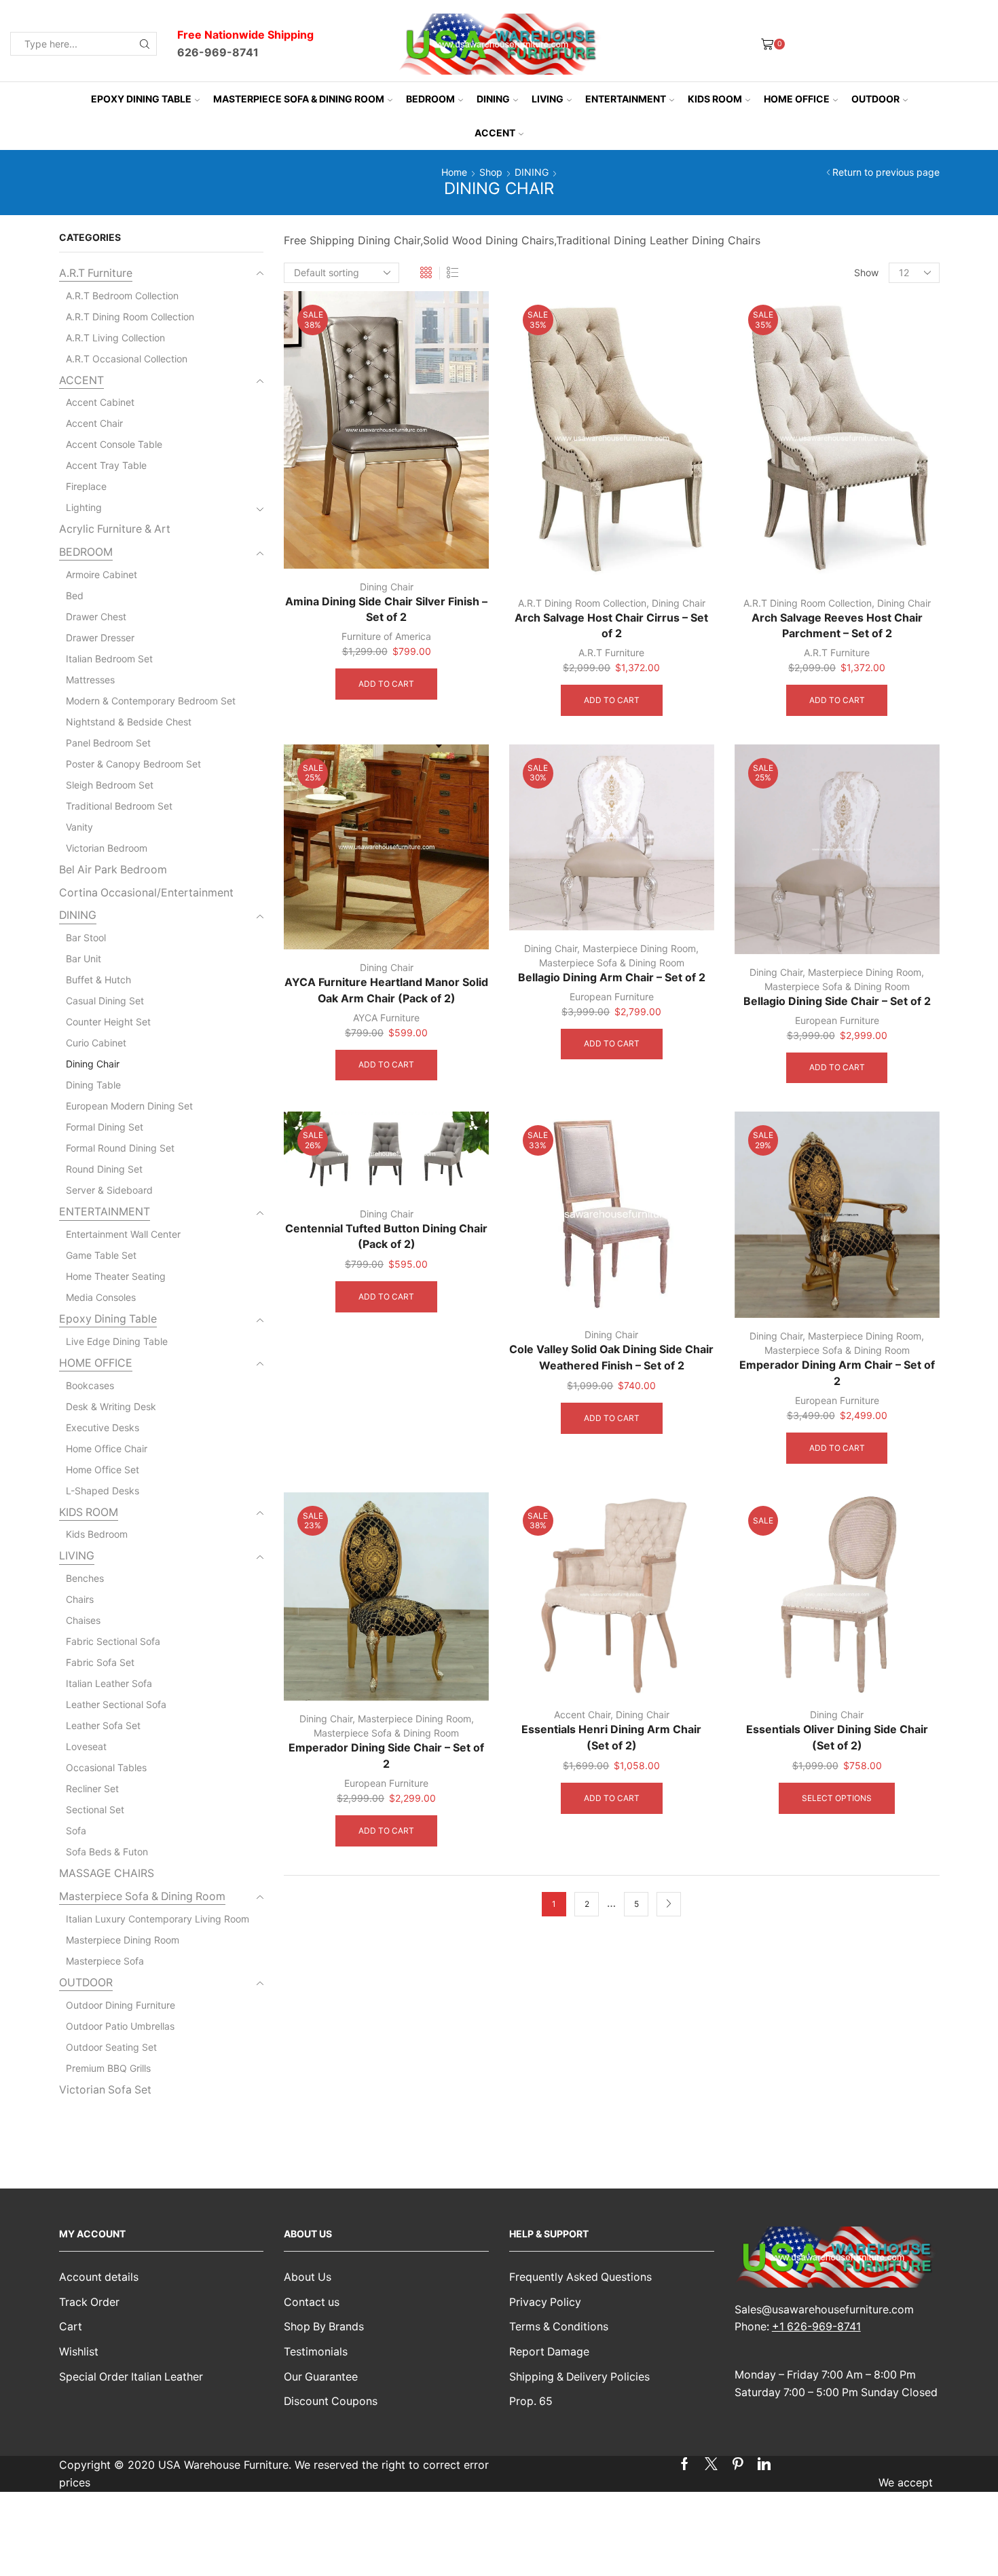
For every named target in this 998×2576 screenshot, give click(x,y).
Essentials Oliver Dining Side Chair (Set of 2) (837, 1738)
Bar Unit (84, 959)
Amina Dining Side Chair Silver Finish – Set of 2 (386, 610)
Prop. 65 (531, 2401)
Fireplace (86, 486)
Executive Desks (103, 1427)
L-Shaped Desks (103, 1491)
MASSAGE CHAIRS (107, 1873)
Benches (85, 1578)
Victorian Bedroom (107, 848)
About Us (308, 2277)
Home (454, 172)
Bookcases (90, 1385)
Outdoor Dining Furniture (121, 2005)
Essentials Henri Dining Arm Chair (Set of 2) (611, 1738)
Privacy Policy (545, 2302)
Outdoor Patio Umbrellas (120, 2026)
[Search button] (145, 44)
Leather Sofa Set (103, 1725)
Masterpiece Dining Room (639, 948)
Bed (75, 595)
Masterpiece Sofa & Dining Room (299, 99)
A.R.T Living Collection (115, 338)
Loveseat (86, 1746)
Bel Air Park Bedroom (113, 870)
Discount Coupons (331, 2401)
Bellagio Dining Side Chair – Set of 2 (837, 1001)
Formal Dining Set (105, 1127)
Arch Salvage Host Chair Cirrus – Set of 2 (611, 626)
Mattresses (90, 680)
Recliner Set (92, 1788)
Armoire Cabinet (101, 574)
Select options (837, 1798)
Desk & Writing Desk (111, 1406)
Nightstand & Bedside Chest (129, 722)
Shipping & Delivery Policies (579, 2377)
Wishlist (79, 2352)
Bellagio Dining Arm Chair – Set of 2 (612, 978)
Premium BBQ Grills (108, 2068)
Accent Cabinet (100, 402)
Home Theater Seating (116, 1276)
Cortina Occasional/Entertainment (146, 893)
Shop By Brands (324, 2327)
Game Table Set (101, 1255)
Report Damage (549, 2352)
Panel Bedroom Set (108, 743)
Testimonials (316, 2352)
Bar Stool (86, 937)
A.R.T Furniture (611, 652)
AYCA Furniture (386, 1018)
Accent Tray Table (106, 465)
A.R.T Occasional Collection (127, 359)
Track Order (89, 2302)
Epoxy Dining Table (141, 99)
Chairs (80, 1599)
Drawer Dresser (100, 638)
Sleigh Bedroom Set (110, 785)
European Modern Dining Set (129, 1106)
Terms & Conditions (559, 2327)
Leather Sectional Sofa (116, 1704)
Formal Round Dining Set (120, 1148)
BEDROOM (430, 99)
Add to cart (386, 684)
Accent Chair (582, 1715)
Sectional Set (95, 1810)
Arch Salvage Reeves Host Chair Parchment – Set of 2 (837, 626)
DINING (493, 99)
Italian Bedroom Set (109, 659)
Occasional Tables (106, 1767)
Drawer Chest (96, 617)
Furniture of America (386, 636)
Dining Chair (387, 587)
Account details (99, 2277)
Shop (491, 172)
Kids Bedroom (97, 1534)
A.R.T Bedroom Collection (122, 296)
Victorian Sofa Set (105, 2090)
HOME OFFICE (797, 99)
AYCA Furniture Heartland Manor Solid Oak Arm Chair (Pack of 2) (386, 990)
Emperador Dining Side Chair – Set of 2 (386, 1756)
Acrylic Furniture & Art (115, 529)
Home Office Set (103, 1470)
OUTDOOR (875, 99)
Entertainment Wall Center (123, 1234)
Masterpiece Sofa (105, 1961)
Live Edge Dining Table (117, 1341)
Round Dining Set (104, 1169)
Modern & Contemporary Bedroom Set (151, 701)
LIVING (548, 99)
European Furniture (612, 997)
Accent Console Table (114, 444)
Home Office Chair (107, 1448)
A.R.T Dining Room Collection (582, 603)
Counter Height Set (108, 1022)
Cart (71, 2327)
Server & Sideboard (109, 1190)
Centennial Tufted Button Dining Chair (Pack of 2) (386, 1237)
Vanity (79, 827)
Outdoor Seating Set (111, 2047)
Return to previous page (886, 172)
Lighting (84, 507)
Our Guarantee (321, 2377)
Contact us (312, 2302)
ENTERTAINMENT (626, 99)
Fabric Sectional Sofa (113, 1641)
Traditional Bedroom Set (119, 806)
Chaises (83, 1620)
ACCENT (495, 133)
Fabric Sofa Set (100, 1662)
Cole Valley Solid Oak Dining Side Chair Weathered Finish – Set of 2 (611, 1358)
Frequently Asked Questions (580, 2277)
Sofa (76, 1831)
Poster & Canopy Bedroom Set (133, 764)
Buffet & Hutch (98, 980)
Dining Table (93, 1085)
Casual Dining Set (105, 1001)
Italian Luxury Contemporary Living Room (158, 1919)
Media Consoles (101, 1297)
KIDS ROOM (715, 99)
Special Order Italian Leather (131, 2377)
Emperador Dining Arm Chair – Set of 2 (837, 1373)
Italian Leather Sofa (109, 1683)
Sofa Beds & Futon (107, 1852)
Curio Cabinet (96, 1043)
